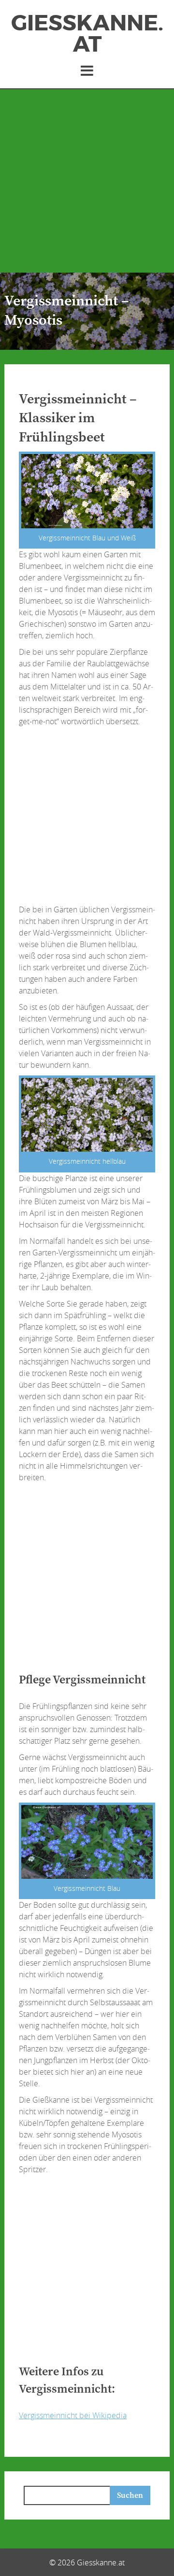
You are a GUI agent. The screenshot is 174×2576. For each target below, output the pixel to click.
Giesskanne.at (87, 34)
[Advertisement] (87, 181)
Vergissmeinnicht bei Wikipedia (73, 2415)
